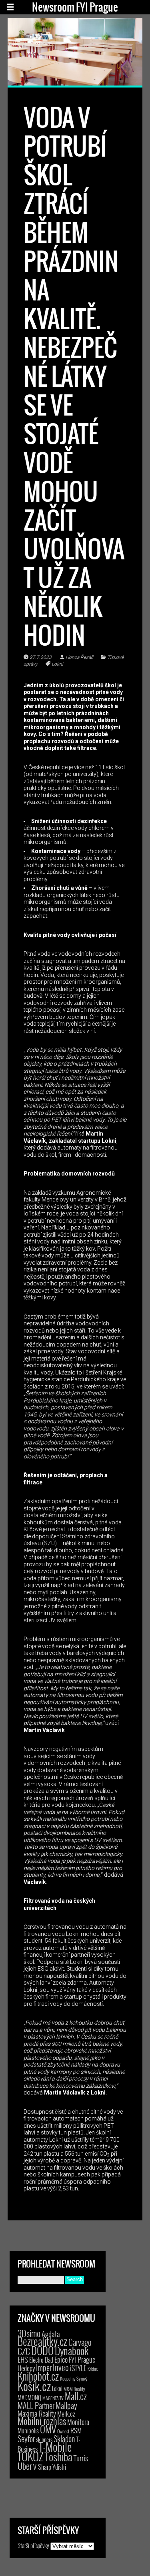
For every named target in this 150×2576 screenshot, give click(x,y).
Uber (25, 2466)
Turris (81, 2458)
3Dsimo (29, 2333)
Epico (61, 2359)
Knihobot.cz (38, 2376)
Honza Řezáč (79, 657)
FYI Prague (82, 2359)
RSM (76, 2430)
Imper (44, 2367)
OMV (48, 2429)
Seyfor (26, 2439)
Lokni (57, 664)
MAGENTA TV (53, 2398)
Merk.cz (66, 2414)
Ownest (63, 2431)
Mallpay (66, 2405)
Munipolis (28, 2431)
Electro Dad (41, 2360)
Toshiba (59, 2457)
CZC (24, 2351)
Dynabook (72, 2350)
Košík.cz (34, 2386)
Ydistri (59, 2467)
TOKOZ (31, 2456)
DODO (42, 2350)
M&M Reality (74, 2389)
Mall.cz (76, 2396)
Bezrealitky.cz (42, 2341)
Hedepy (26, 2368)
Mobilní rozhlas (42, 2421)
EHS (23, 2359)
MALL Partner (36, 2405)
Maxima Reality (37, 2413)
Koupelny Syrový (74, 2378)
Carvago (80, 2342)
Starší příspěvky (33, 2545)
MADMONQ (29, 2397)
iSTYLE (78, 2368)
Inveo (61, 2367)
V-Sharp (42, 2467)
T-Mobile (55, 2447)
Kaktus (93, 2369)
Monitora (78, 2422)
